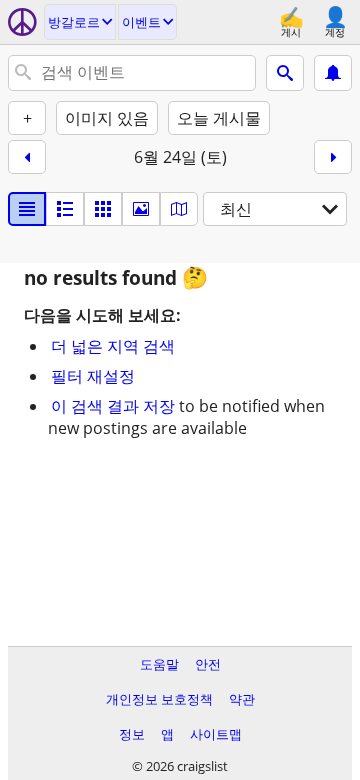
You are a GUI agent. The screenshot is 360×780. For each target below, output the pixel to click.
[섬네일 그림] (65, 209)
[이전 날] (27, 157)
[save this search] (333, 73)
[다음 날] (333, 157)
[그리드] (103, 209)
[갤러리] (141, 209)
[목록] (27, 209)
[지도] (179, 209)
